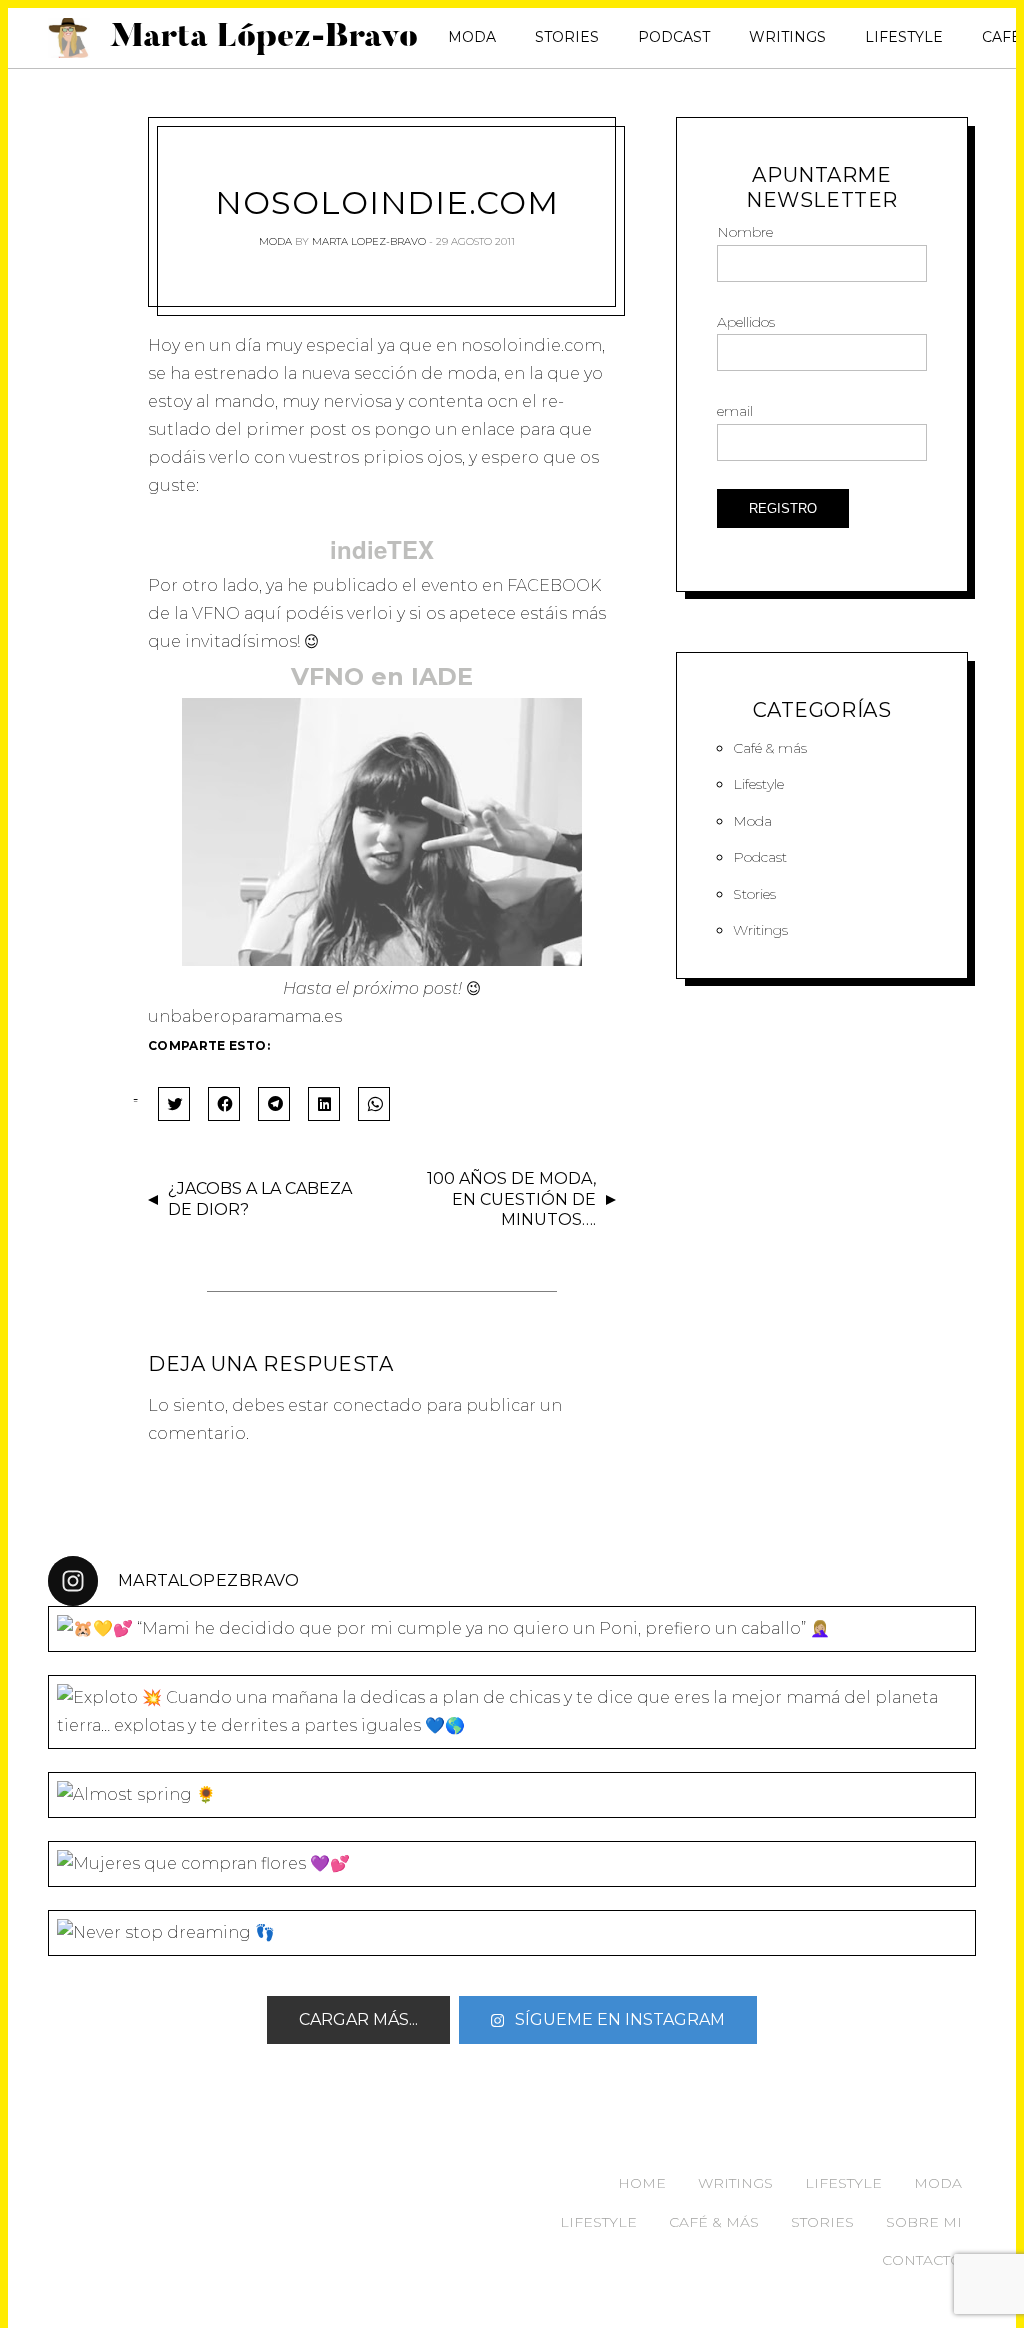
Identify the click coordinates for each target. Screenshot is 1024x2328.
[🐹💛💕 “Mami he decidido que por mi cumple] (512, 1629)
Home (642, 2183)
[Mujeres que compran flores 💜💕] (512, 1864)
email (735, 411)
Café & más (770, 748)
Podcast (674, 37)
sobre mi (924, 2222)
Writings (787, 37)
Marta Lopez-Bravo (369, 241)
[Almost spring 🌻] (512, 1795)
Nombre (745, 232)
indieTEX (382, 549)
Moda (472, 37)
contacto (922, 2260)
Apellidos (746, 322)
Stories (567, 37)
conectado (377, 1405)
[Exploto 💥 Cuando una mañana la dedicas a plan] (512, 1712)
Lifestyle (904, 37)
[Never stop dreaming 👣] (512, 1933)
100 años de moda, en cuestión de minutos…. (511, 1199)
